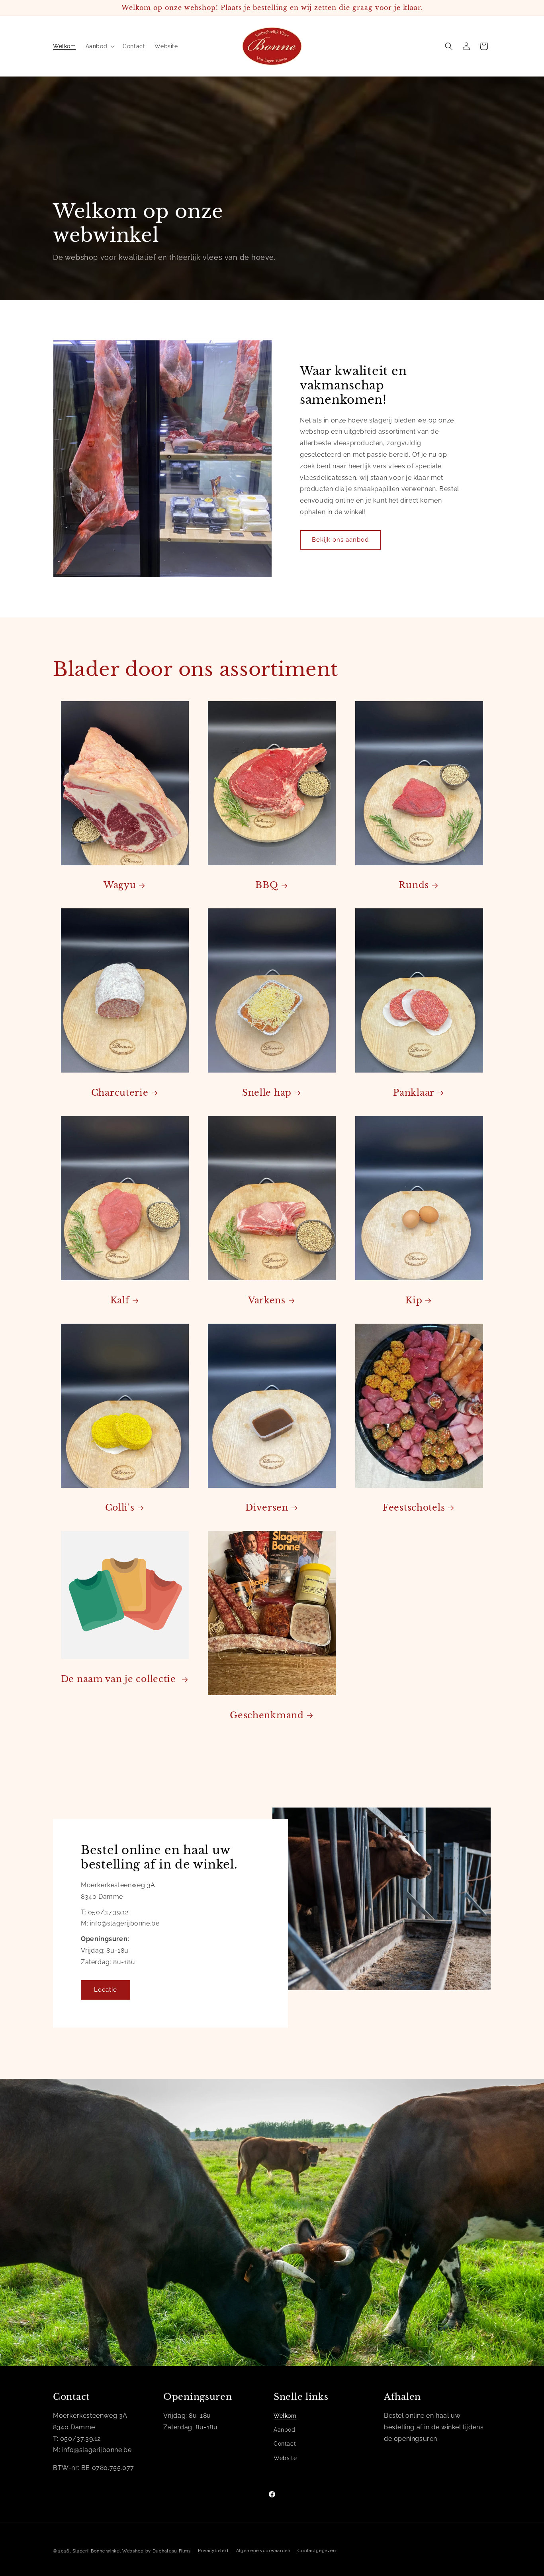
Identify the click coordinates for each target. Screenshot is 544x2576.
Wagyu (120, 885)
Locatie (106, 1990)
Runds (414, 885)
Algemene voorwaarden (263, 2551)
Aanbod (285, 2430)
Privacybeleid (213, 2551)
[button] (100, 46)
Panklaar (414, 1093)
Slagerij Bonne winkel (97, 2551)
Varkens (267, 1300)
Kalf (120, 1300)
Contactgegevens (318, 2551)
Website (285, 2458)
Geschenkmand (267, 1715)
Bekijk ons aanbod (340, 540)
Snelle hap (267, 1093)
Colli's (120, 1508)
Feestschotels (414, 1508)
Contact (285, 2444)
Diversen (267, 1508)
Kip (414, 1300)
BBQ (267, 885)
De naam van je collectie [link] (120, 1679)
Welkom (285, 2416)
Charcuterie (120, 1093)
